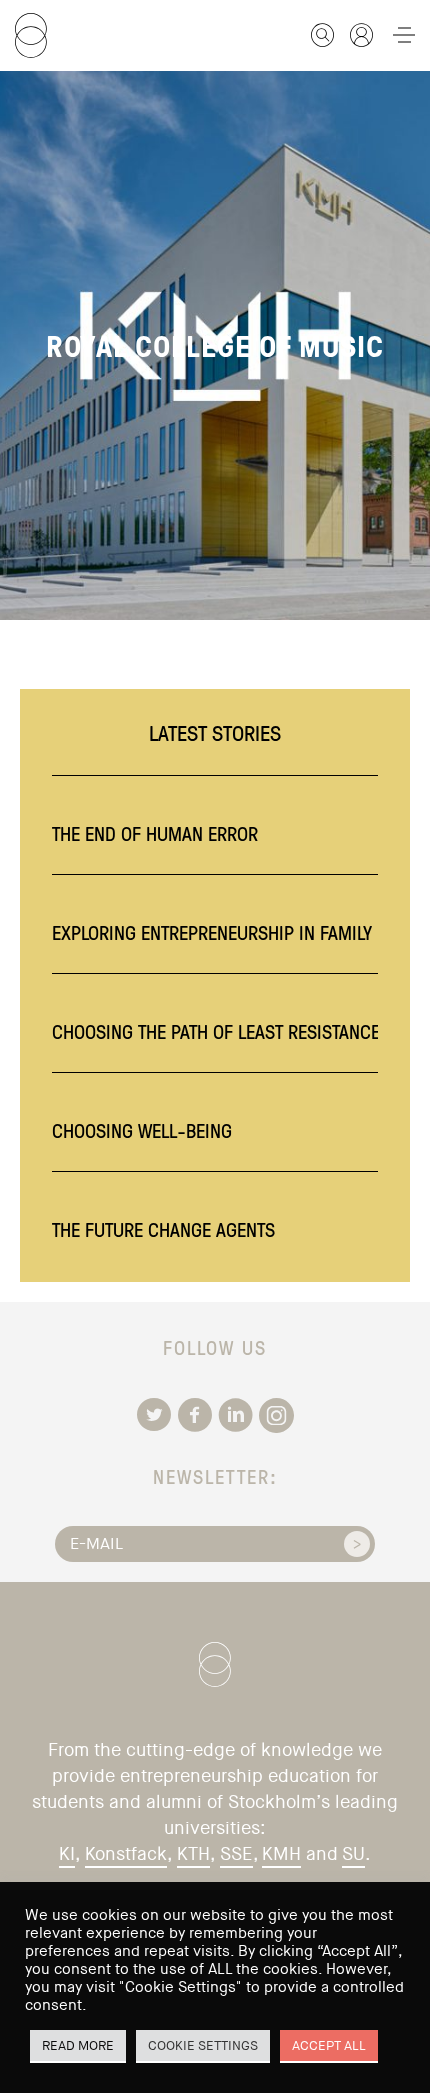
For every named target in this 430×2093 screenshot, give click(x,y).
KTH (193, 1854)
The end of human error (155, 833)
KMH (281, 1854)
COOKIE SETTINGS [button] (203, 2045)
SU (353, 1854)
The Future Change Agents (163, 1229)
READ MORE (78, 2045)
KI (67, 1854)
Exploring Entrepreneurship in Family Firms (238, 932)
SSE (236, 1854)
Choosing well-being (142, 1130)
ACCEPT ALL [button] (329, 2045)
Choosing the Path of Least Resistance (216, 1031)
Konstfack (126, 1854)
